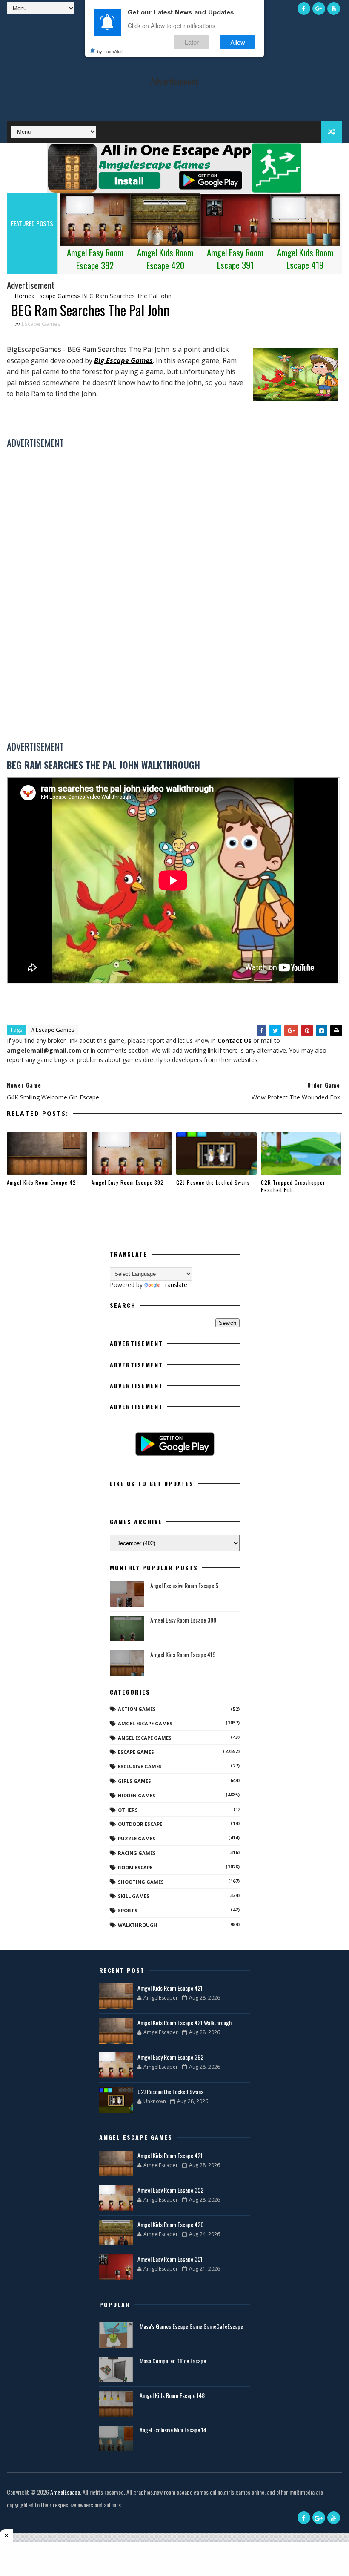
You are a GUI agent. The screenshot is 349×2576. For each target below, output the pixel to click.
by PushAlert (110, 51)
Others (128, 1810)
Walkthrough (138, 1925)
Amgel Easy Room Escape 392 (128, 1182)
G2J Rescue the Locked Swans (213, 1182)
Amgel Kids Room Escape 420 (170, 2224)
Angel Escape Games (145, 1738)
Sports (128, 1910)
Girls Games (134, 1781)
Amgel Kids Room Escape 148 (172, 2395)
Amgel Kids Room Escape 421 (43, 1182)
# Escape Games (53, 1030)
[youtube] (334, 9)
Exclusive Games (140, 1766)
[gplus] (319, 9)
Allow (238, 42)
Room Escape (135, 1867)
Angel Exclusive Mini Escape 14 (173, 2430)
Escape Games (41, 324)
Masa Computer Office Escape (173, 2361)
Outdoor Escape (140, 1824)
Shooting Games (141, 1882)
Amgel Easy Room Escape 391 (170, 2259)
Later (192, 42)
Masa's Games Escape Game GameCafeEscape (191, 2326)
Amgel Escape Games (145, 1723)
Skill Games (134, 1896)
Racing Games (137, 1853)
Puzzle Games (137, 1838)
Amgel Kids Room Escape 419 (183, 1654)
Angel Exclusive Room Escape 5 (184, 1585)
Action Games (137, 1709)
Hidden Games (137, 1795)
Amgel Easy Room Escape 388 (183, 1620)
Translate (174, 1285)
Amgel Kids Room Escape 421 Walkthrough (185, 2022)
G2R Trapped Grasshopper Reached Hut (293, 1186)
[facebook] (304, 9)
